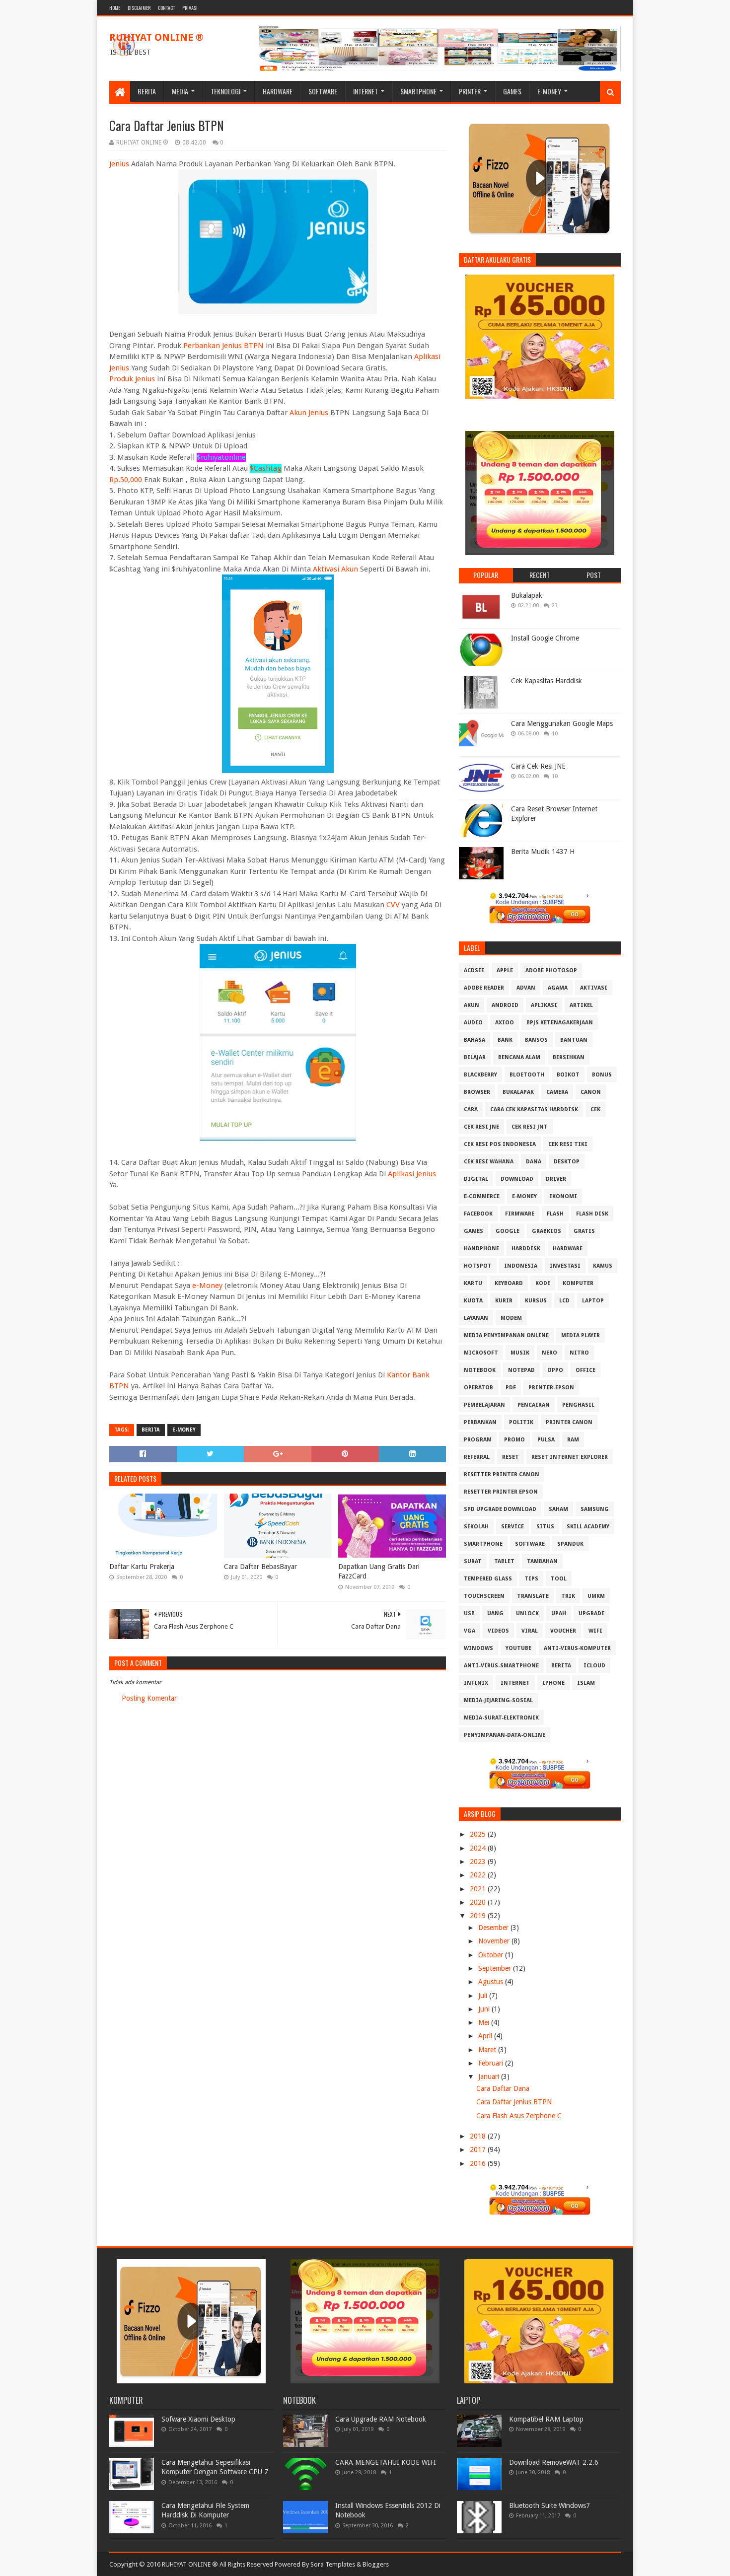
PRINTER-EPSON (551, 1388)
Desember (494, 1928)
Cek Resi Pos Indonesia (500, 1144)
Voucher (563, 1631)
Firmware (520, 1214)
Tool (559, 1579)
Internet (365, 91)
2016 (479, 2163)
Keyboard (509, 1283)
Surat (473, 1561)
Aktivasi (594, 988)
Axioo (505, 1023)
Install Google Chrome (545, 638)
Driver (556, 1179)
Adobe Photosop (551, 970)
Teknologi (225, 91)
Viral (530, 1631)
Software (323, 91)
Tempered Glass (488, 1579)
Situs (545, 1527)
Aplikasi (544, 1005)
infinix (476, 1683)
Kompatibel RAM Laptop (546, 2419)
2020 (479, 1902)
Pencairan (534, 1405)
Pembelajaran (484, 1405)
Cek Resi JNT (530, 1127)
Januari (490, 2076)
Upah (559, 1613)
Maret (488, 2050)
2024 (479, 1848)
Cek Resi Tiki (568, 1144)
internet (515, 1683)
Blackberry (480, 1075)
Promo (514, 1440)
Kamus (603, 1266)
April (486, 2036)
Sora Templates (333, 2564)
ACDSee (474, 970)
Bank (505, 1040)
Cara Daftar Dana (503, 2088)
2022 (479, 1875)
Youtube (518, 1648)
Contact (166, 8)
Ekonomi (563, 1196)
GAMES (474, 1231)
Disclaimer (139, 8)
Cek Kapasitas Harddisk (547, 681)
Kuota (473, 1301)
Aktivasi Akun (335, 569)
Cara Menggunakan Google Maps (562, 723)
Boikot (568, 1075)
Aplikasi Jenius (412, 1174)
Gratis (584, 1231)
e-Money (207, 1286)
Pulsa (546, 1440)
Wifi (595, 1631)
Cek (595, 1109)
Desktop (567, 1162)
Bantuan (574, 1040)
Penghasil (578, 1405)
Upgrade (591, 1613)
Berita (147, 91)
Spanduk (570, 1544)
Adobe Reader (484, 988)
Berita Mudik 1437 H (543, 852)
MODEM (511, 1318)
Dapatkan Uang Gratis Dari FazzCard (379, 1572)
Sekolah (476, 1527)
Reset (511, 1457)
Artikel (581, 1005)
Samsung (595, 1509)
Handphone (481, 1249)
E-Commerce (482, 1196)
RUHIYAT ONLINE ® (156, 37)
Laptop (593, 1301)
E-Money (549, 91)
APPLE (505, 970)
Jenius (119, 164)
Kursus (536, 1301)
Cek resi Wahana (489, 1162)
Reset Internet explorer (570, 1457)
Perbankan (480, 1422)
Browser (477, 1092)
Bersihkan (569, 1057)
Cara (471, 1109)
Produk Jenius (132, 379)
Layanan (476, 1318)
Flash (555, 1214)
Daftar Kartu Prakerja (142, 1567)
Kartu (473, 1283)
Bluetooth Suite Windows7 (549, 2505)
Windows (478, 1648)
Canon (591, 1092)
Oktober (492, 1955)
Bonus (602, 1075)
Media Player (581, 1335)
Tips (531, 1579)
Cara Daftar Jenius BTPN (514, 2102)
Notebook (480, 1370)
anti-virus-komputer (577, 1648)
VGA (470, 1631)
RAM (573, 1440)
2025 (479, 1834)
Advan (526, 988)
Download (517, 1179)
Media (180, 91)
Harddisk (526, 1249)
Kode (543, 1283)
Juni (485, 2009)
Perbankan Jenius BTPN (223, 346)
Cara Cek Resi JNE (538, 766)
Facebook (478, 1214)
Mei (485, 2022)
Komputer (578, 1283)
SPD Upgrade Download (500, 1509)
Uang (495, 1613)
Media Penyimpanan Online (506, 1335)
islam (586, 1683)
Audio (473, 1023)
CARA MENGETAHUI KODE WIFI (386, 2462)
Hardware (278, 91)
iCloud (594, 1666)
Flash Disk (592, 1214)
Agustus (492, 1982)
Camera (557, 1092)
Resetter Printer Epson (501, 1492)
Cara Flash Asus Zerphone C (519, 2116)
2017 (479, 2149)
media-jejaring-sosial (498, 1700)
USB (469, 1613)
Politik (521, 1422)
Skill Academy (588, 1527)
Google (508, 1231)
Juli (484, 1996)
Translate (533, 1596)
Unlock (527, 1613)
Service (512, 1527)
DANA (534, 1162)
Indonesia (521, 1266)
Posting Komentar (149, 1698)
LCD (564, 1301)
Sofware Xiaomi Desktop (198, 2419)
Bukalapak (527, 595)
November (495, 1941)
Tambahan (542, 1561)
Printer (470, 91)
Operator (478, 1388)
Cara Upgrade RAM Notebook (381, 2419)
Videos (498, 1631)
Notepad (521, 1370)
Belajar (475, 1057)
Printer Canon (569, 1422)
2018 (479, 2136)
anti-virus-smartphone (501, 1666)
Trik (568, 1596)
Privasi (190, 8)
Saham (558, 1509)
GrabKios (547, 1231)
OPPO (555, 1370)
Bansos (536, 1040)
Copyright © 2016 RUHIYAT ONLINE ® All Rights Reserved (191, 2564)
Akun (472, 1005)
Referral (477, 1457)
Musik (520, 1353)
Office (585, 1370)
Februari (492, 2063)
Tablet (504, 1561)
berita (151, 1430)
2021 (479, 1889)
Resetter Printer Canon (502, 1474)
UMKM (596, 1596)
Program (478, 1440)
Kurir (504, 1301)
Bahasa (474, 1040)
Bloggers (376, 2564)
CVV (393, 905)
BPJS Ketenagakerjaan (560, 1023)
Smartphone (418, 91)
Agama (558, 988)
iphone (553, 1683)
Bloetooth (527, 1075)
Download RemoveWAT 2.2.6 (554, 2462)
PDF (511, 1388)
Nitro (579, 1353)
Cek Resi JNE (481, 1127)
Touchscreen (484, 1596)
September (496, 1968)
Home (115, 8)
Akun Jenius (309, 413)
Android (505, 1005)
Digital (476, 1179)
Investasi (565, 1266)
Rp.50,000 (126, 480)
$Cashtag (266, 468)
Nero (549, 1353)
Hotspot (478, 1266)
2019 (479, 1916)
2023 (479, 1861)
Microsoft (481, 1353)
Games (512, 91)
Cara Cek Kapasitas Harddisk (534, 1109)
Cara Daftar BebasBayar (260, 1567)
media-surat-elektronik (501, 1718)
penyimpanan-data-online (505, 1735)
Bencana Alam (519, 1057)
